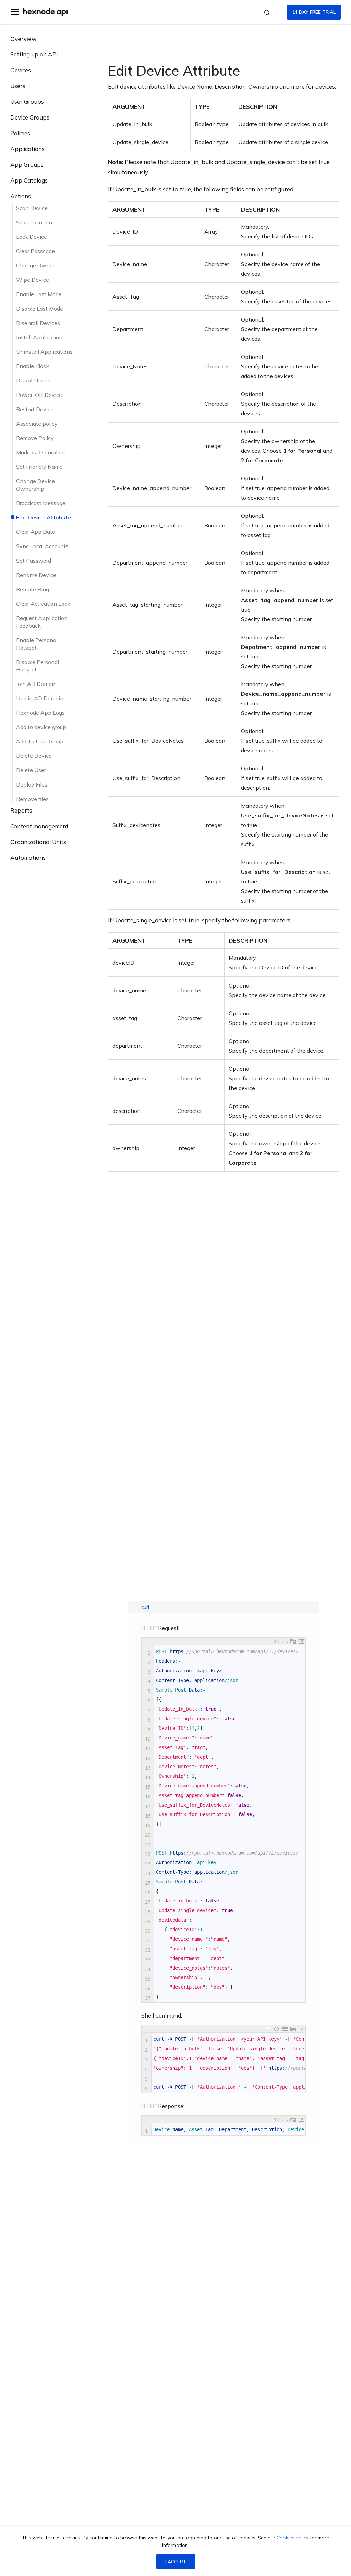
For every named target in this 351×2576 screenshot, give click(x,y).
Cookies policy (293, 2538)
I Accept (176, 2562)
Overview (23, 39)
